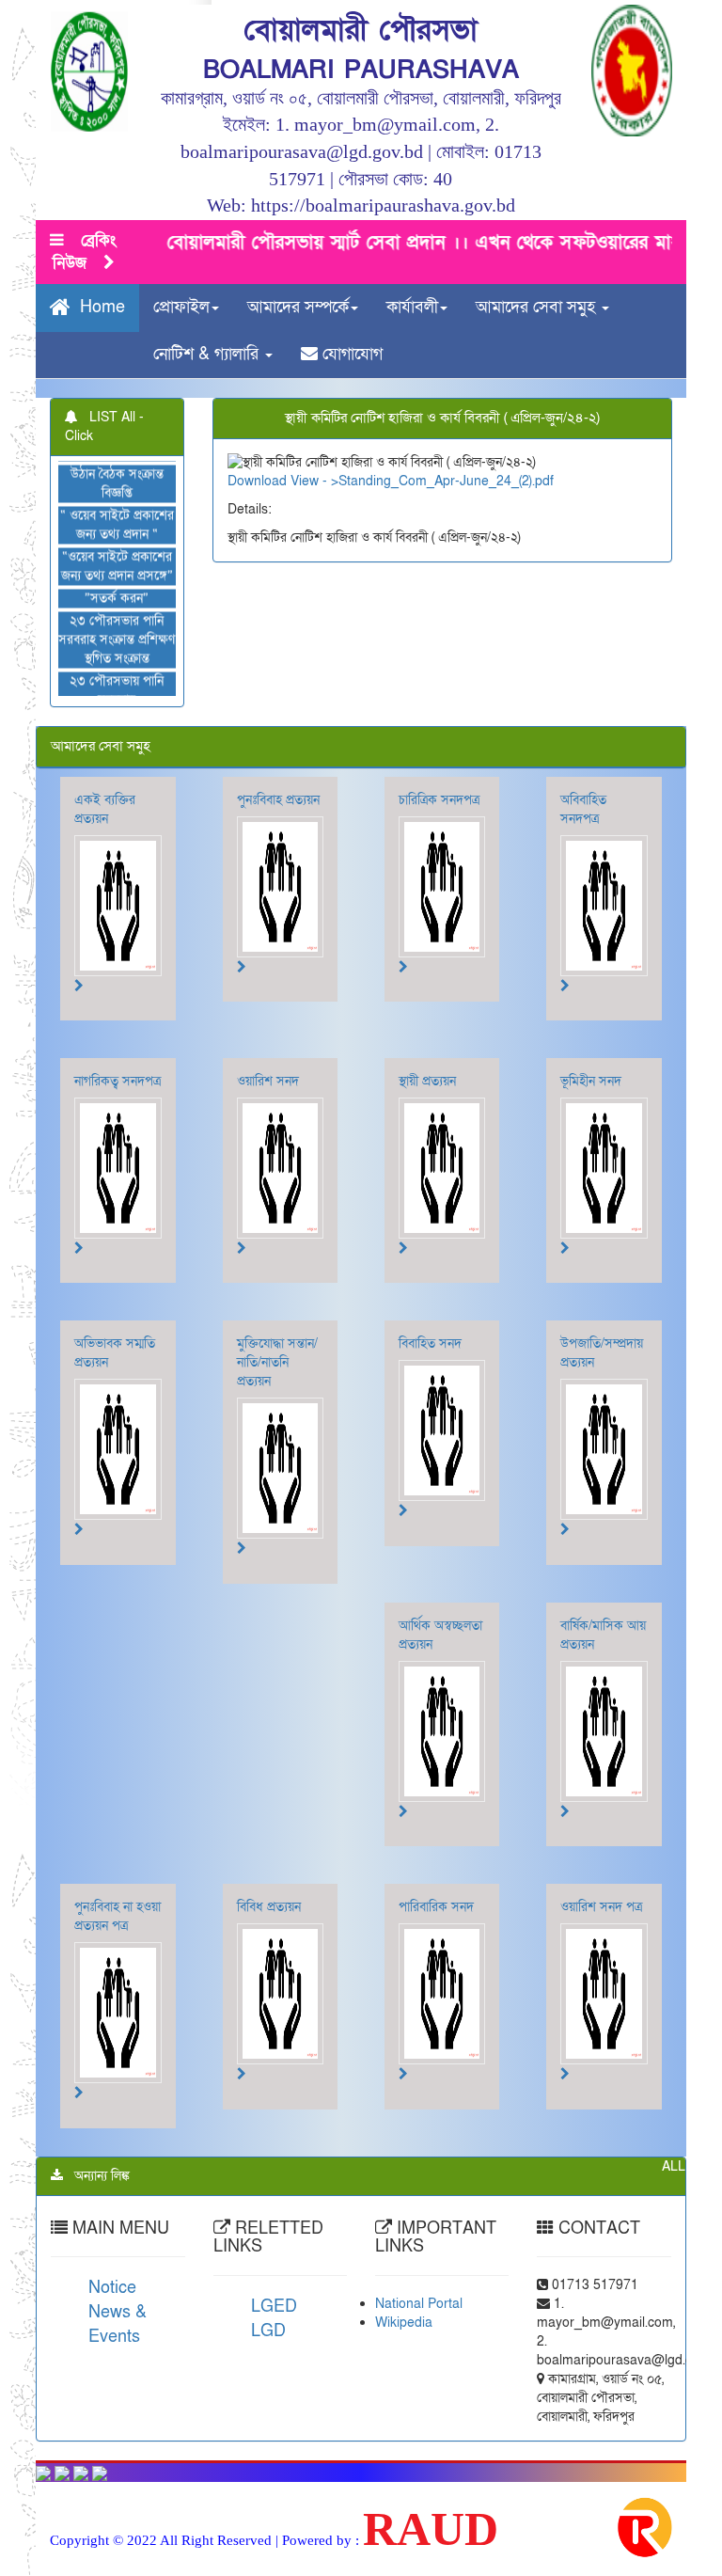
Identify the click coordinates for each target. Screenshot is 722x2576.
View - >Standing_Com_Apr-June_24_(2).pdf (422, 481)
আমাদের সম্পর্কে (298, 307)
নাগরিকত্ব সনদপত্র (118, 1081)
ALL (674, 2166)
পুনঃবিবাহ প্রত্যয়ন (278, 800)
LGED (274, 2307)
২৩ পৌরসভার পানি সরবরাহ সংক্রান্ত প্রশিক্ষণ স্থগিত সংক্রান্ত (118, 611)
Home (98, 308)
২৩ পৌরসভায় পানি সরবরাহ (118, 662)
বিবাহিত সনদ (430, 1343)
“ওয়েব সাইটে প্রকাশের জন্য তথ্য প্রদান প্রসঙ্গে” (117, 537)
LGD (268, 2331)
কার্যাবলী (412, 307)
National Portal (419, 2304)
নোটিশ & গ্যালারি (208, 354)
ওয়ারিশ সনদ (268, 1081)
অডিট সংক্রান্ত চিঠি (118, 694)
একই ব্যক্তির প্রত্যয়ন (105, 809)
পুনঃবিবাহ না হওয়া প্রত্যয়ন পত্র (118, 1916)
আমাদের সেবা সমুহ (538, 307)
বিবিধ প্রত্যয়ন (269, 1907)
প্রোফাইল (181, 307)
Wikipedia (404, 2323)
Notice (112, 2288)
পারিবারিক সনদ (436, 1907)
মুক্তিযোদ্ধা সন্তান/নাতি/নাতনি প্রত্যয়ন (277, 1362)
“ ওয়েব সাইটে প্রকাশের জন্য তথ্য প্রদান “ (117, 496)
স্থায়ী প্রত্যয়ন (427, 1081)
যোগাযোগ (350, 354)
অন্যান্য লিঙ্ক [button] (96, 2176)
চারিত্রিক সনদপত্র (439, 800)
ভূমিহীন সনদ (591, 1081)
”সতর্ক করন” (118, 569)
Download (257, 481)
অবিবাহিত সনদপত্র (583, 809)
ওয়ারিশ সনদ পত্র (601, 1907)
